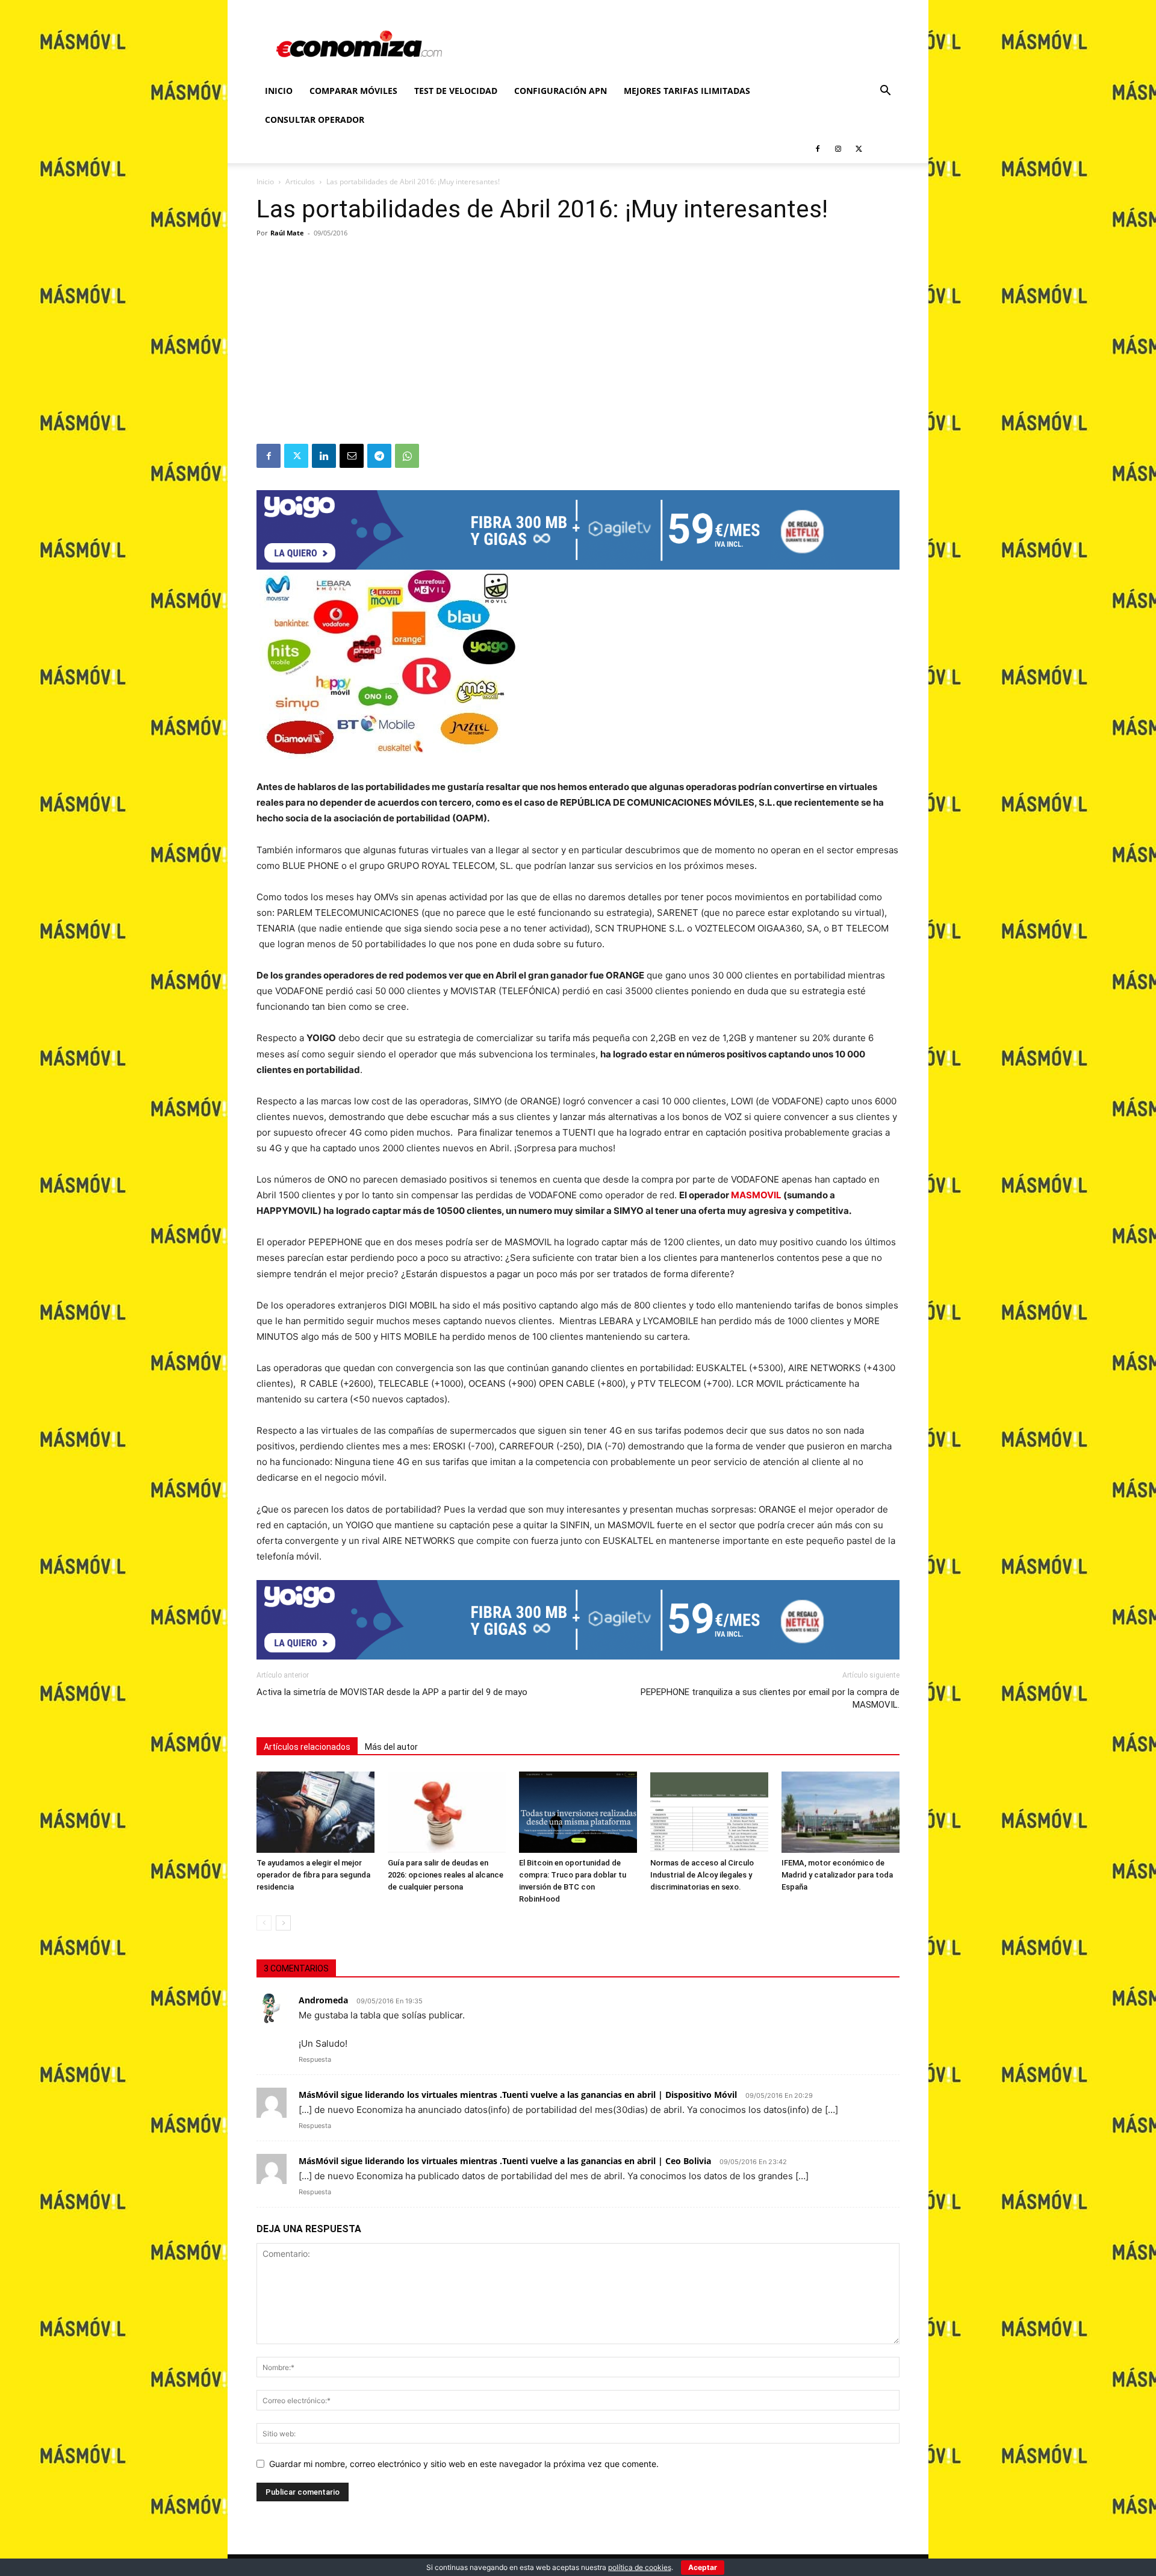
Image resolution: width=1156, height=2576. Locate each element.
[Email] (352, 456)
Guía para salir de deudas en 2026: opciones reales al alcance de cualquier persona (446, 1875)
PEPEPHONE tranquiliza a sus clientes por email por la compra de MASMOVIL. (770, 1698)
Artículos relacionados (307, 1747)
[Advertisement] (578, 353)
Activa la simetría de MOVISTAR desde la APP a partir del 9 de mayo (392, 1692)
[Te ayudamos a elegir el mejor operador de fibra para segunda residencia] (315, 1812)
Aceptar (703, 2567)
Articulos (300, 182)
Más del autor (391, 1747)
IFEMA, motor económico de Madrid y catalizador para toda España (837, 1875)
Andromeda (323, 2000)
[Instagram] (838, 149)
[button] (885, 92)
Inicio (279, 91)
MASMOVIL (756, 1195)
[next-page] (283, 1923)
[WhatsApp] (407, 456)
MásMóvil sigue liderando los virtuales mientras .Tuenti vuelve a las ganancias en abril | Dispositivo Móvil (518, 2095)
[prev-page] (264, 1923)
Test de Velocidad (456, 91)
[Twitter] (859, 149)
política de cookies (640, 2567)
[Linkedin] (324, 456)
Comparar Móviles (353, 91)
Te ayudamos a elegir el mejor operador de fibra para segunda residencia (313, 1875)
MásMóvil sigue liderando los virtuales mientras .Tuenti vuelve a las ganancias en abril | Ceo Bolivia (505, 2161)
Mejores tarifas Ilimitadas (687, 91)
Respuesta (315, 2059)
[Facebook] (818, 149)
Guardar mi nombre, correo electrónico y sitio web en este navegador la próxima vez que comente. (464, 2464)
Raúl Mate (287, 233)
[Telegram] (379, 456)
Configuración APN (561, 91)
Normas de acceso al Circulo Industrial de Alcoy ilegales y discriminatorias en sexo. (702, 1875)
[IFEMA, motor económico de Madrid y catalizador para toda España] (841, 1812)
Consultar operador (315, 120)
